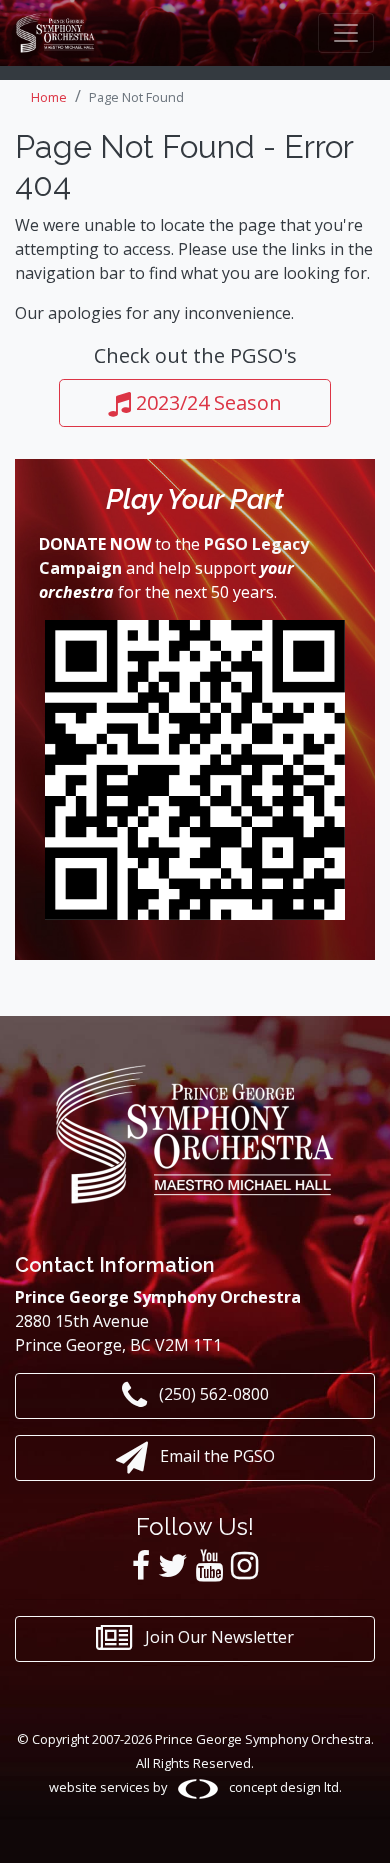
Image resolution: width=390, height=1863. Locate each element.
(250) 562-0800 (212, 1395)
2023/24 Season (206, 402)
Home (49, 97)
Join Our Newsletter (217, 1637)
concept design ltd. (284, 1787)
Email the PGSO (215, 1457)
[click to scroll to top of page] (358, 1826)
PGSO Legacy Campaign (174, 556)
